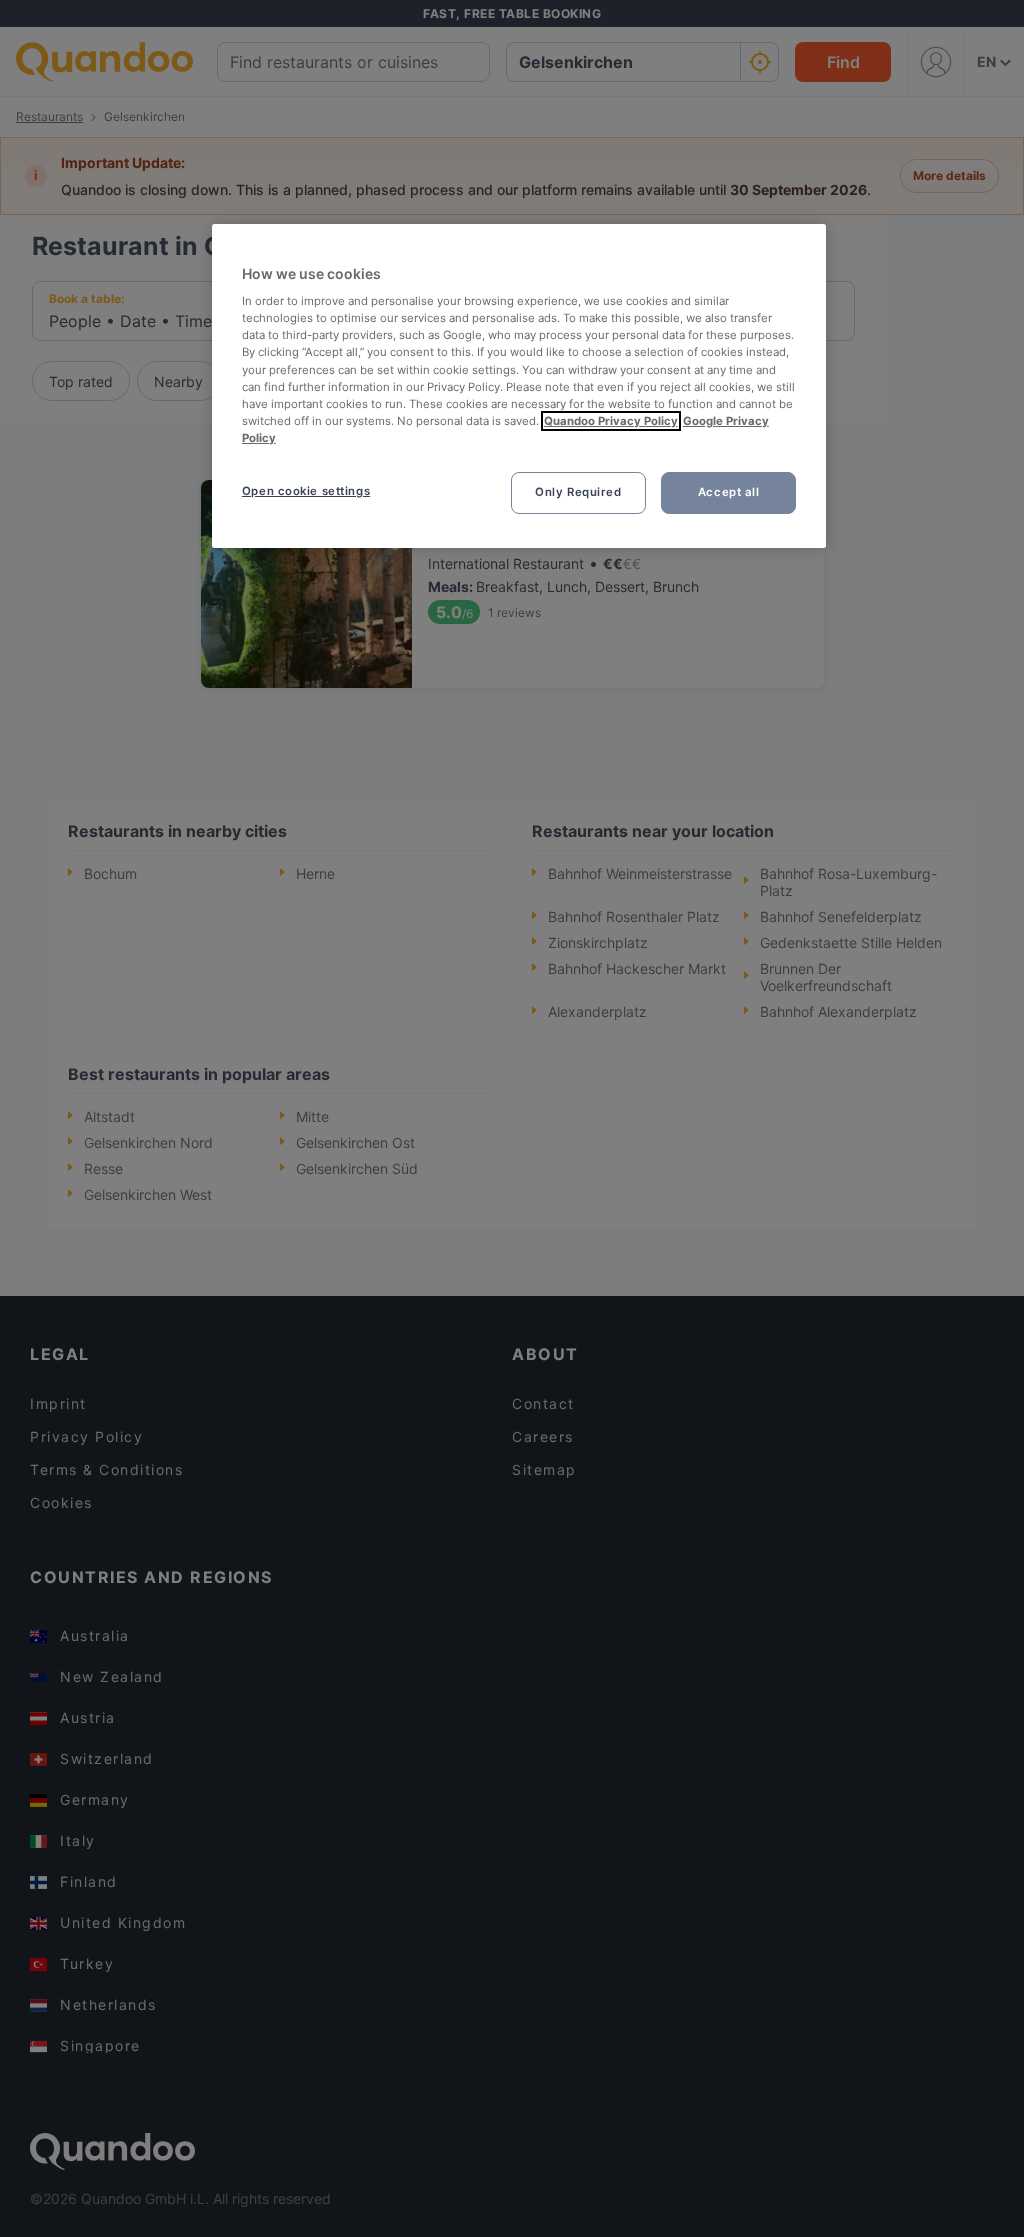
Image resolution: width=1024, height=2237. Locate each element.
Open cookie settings (306, 491)
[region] (519, 386)
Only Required (578, 492)
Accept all (729, 492)
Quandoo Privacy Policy (611, 421)
